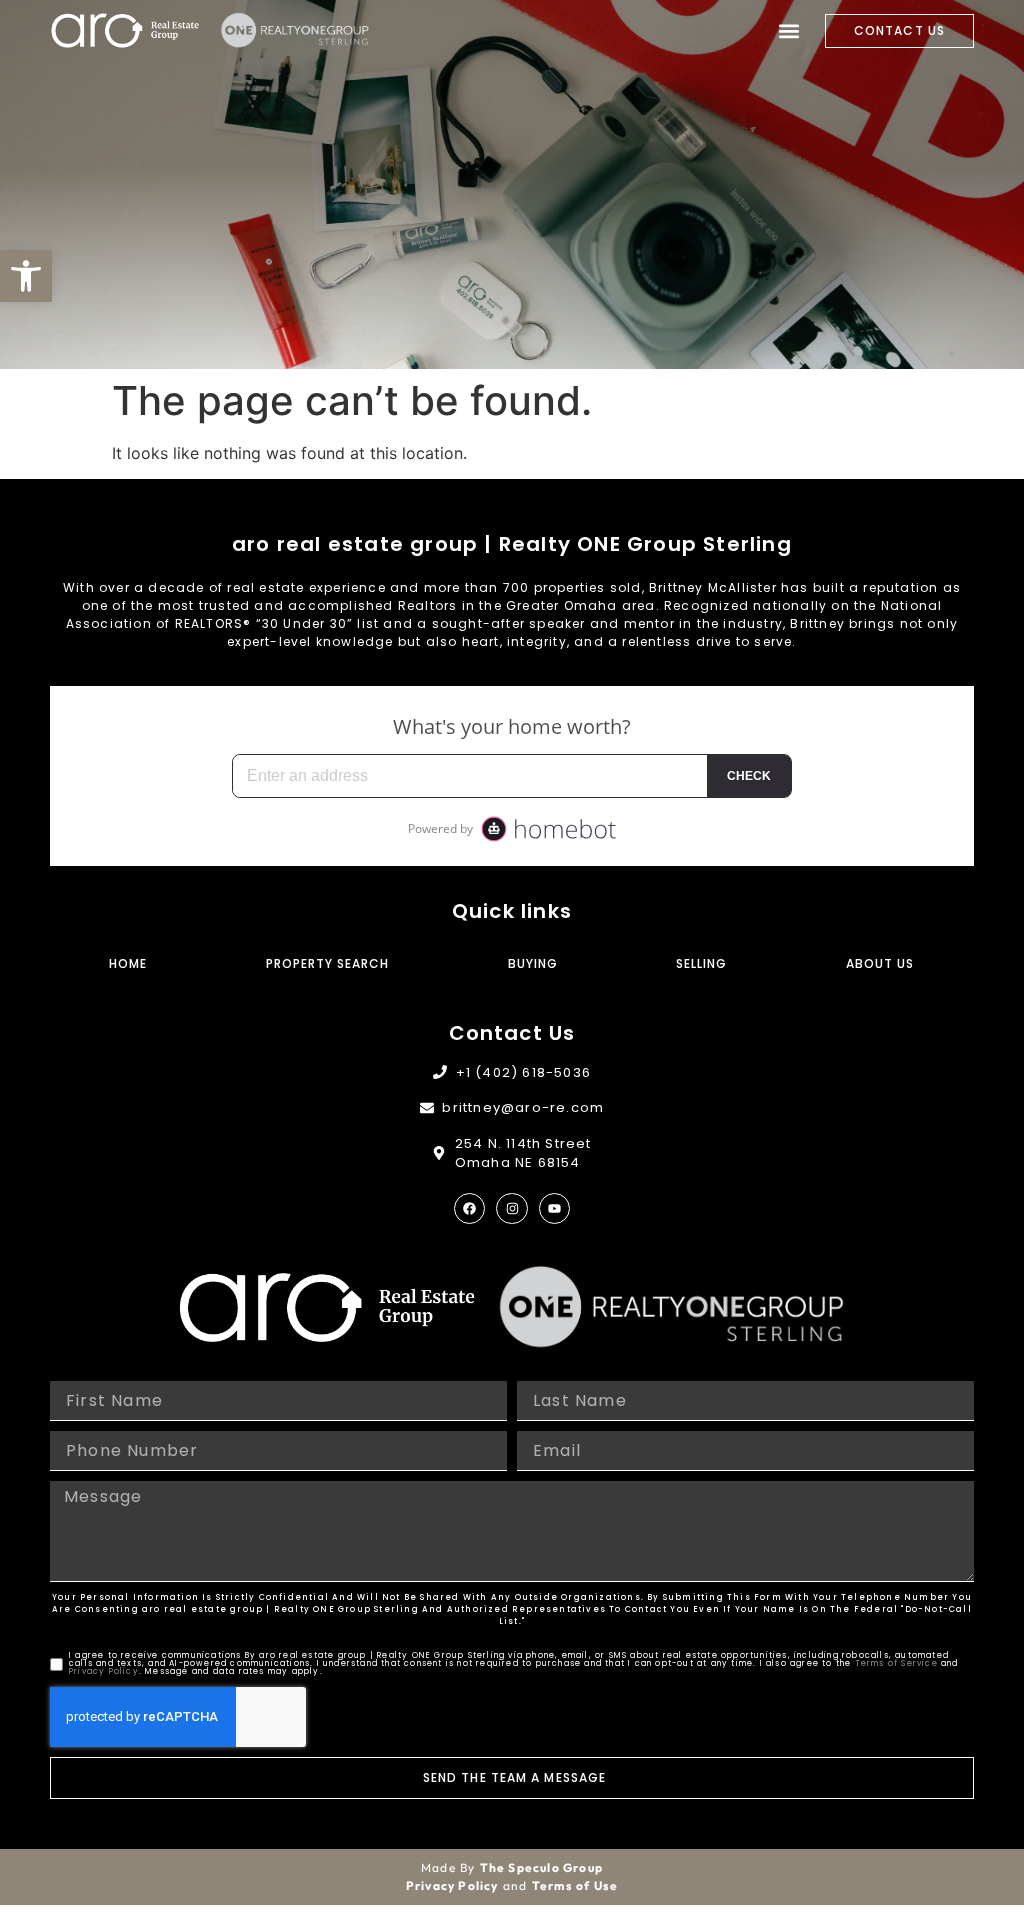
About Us (880, 963)
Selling (701, 963)
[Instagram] (511, 1208)
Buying (533, 963)
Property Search (327, 963)
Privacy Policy (104, 1671)
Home (128, 963)
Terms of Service (896, 1663)
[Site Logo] (125, 30)
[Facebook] (469, 1208)
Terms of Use (575, 1885)
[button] (26, 276)
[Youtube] (554, 1208)
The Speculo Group (541, 1867)
